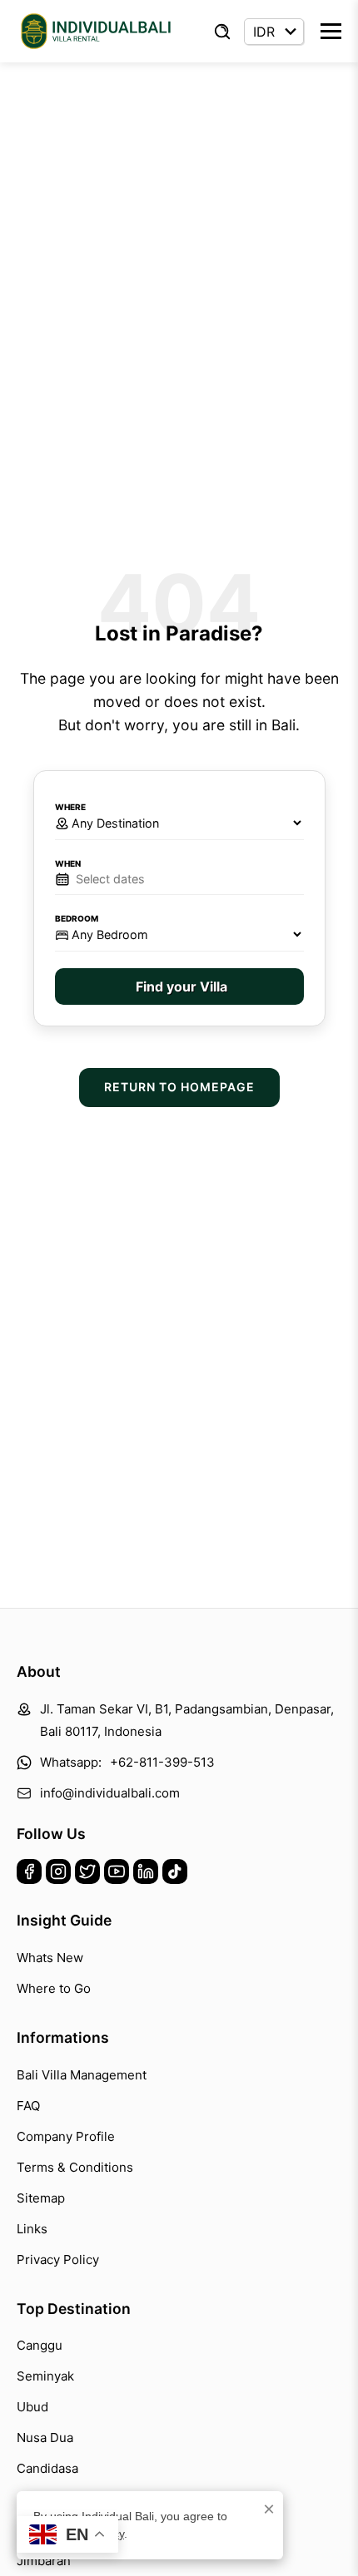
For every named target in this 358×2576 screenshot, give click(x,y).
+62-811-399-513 (162, 1762)
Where (70, 807)
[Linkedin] (146, 1875)
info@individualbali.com (110, 1793)
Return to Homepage (179, 1087)
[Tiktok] (175, 1875)
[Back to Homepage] (96, 31)
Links (32, 2229)
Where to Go (54, 1988)
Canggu (40, 2345)
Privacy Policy (58, 2260)
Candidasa (47, 2468)
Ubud (32, 2407)
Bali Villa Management (82, 2075)
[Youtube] (117, 1875)
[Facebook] (29, 1875)
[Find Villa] (222, 32)
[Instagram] (58, 1875)
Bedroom (77, 918)
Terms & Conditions (75, 2167)
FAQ (28, 2106)
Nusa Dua (45, 2438)
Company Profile (66, 2136)
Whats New (50, 1958)
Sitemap (41, 2198)
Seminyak (45, 2376)
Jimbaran (44, 2561)
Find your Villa (181, 986)
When (68, 863)
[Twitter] (87, 1875)
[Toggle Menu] (331, 31)
